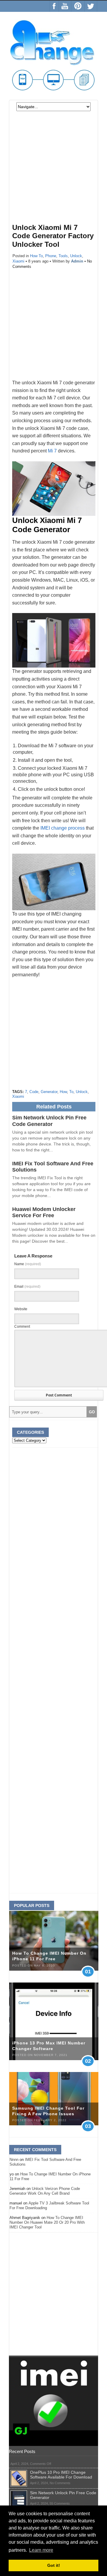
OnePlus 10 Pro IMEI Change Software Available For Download (61, 2475)
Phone (51, 256)
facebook (54, 6)
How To (36, 256)
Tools (63, 256)
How (63, 1092)
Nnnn (14, 2160)
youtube (65, 6)
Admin (77, 261)
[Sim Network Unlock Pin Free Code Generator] (19, 2493)
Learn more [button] (41, 2550)
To (71, 1092)
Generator (49, 1092)
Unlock (76, 256)
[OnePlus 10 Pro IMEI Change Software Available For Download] (19, 2472)
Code (34, 1092)
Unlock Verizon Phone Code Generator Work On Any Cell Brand (45, 2191)
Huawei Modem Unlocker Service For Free (44, 1212)
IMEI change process (63, 828)
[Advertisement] (53, 171)
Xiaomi (18, 261)
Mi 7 (52, 451)
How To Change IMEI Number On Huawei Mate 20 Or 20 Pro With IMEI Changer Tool (47, 2222)
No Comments (60, 2483)
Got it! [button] (54, 2565)
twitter (91, 6)
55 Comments (60, 2503)
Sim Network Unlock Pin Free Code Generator (49, 1121)
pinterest (78, 6)
